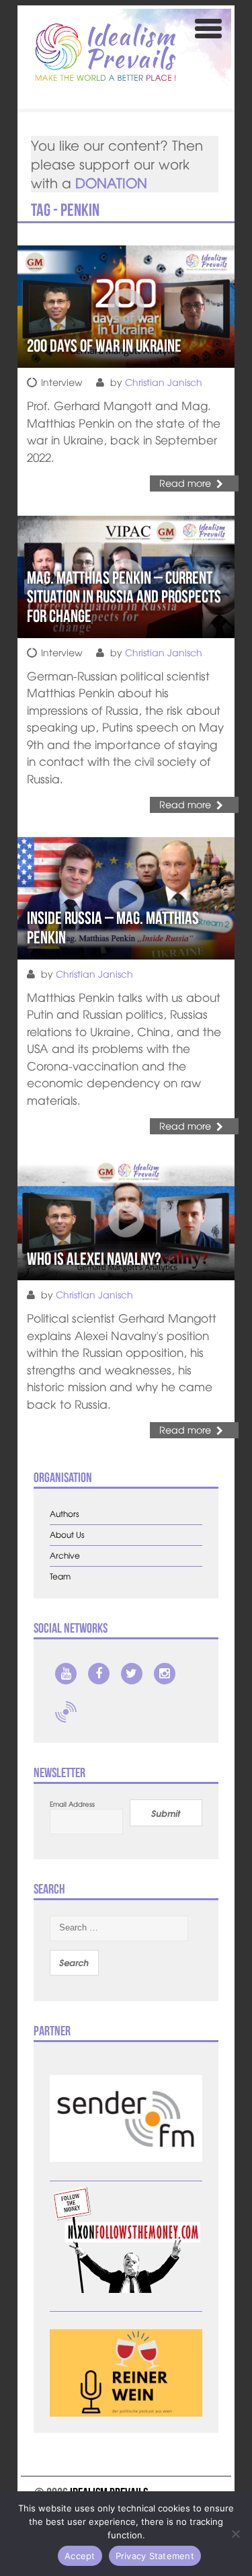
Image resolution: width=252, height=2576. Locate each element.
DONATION (111, 183)
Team (60, 1576)
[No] (235, 2534)
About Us (67, 1535)
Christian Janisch (164, 382)
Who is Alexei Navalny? (94, 1259)
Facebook (99, 1674)
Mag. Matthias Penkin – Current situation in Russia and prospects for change (124, 597)
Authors (65, 1514)
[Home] (106, 52)
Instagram (165, 1674)
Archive (65, 1556)
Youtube (66, 1674)
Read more (185, 483)
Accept (80, 2556)
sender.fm (66, 1712)
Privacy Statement (155, 2556)
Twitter (132, 1674)
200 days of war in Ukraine (104, 346)
